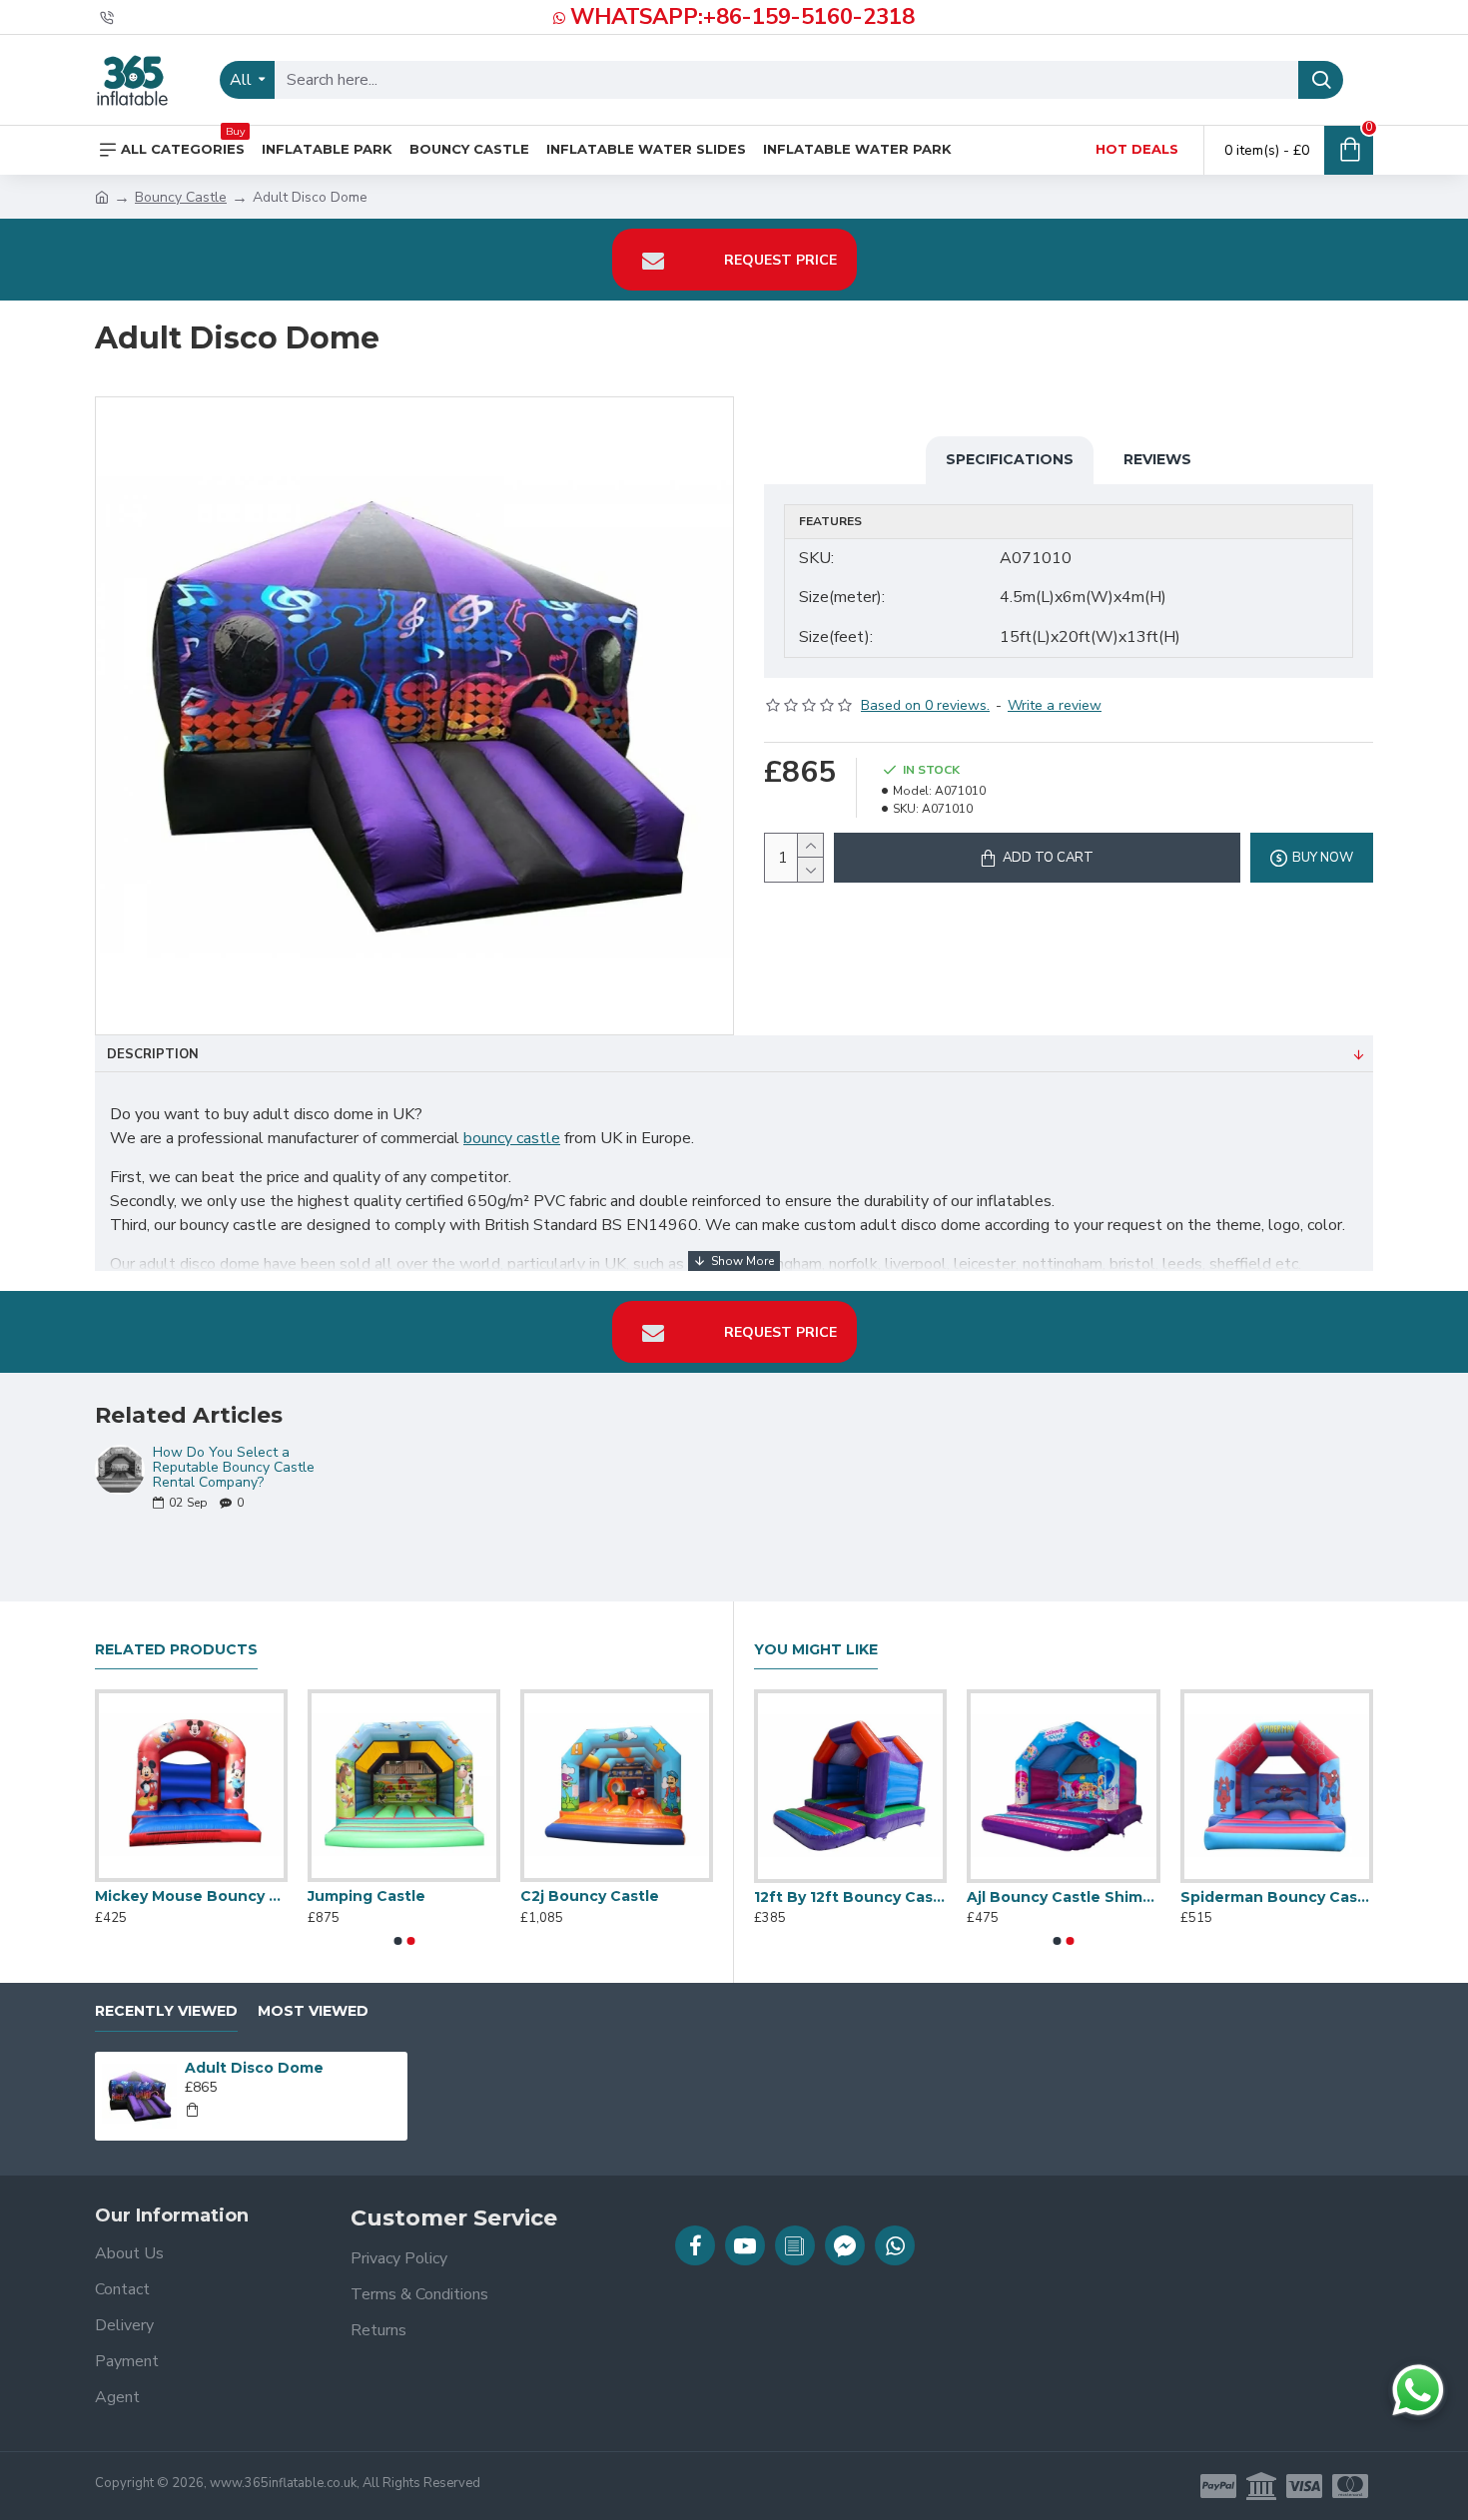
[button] (397, 1941)
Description (153, 1054)
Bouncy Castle (181, 197)
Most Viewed (313, 2011)
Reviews (1157, 459)
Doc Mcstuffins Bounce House (536, 1896)
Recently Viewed (166, 2011)
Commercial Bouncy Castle (950, 1897)
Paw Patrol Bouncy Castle (110, 1896)
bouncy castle (512, 1138)
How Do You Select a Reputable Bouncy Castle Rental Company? (234, 1468)
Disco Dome (1113, 1897)
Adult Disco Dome (254, 2068)
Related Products (176, 1650)
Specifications (1010, 459)
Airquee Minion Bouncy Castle (323, 1896)
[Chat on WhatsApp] (1418, 2390)
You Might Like (816, 1650)
